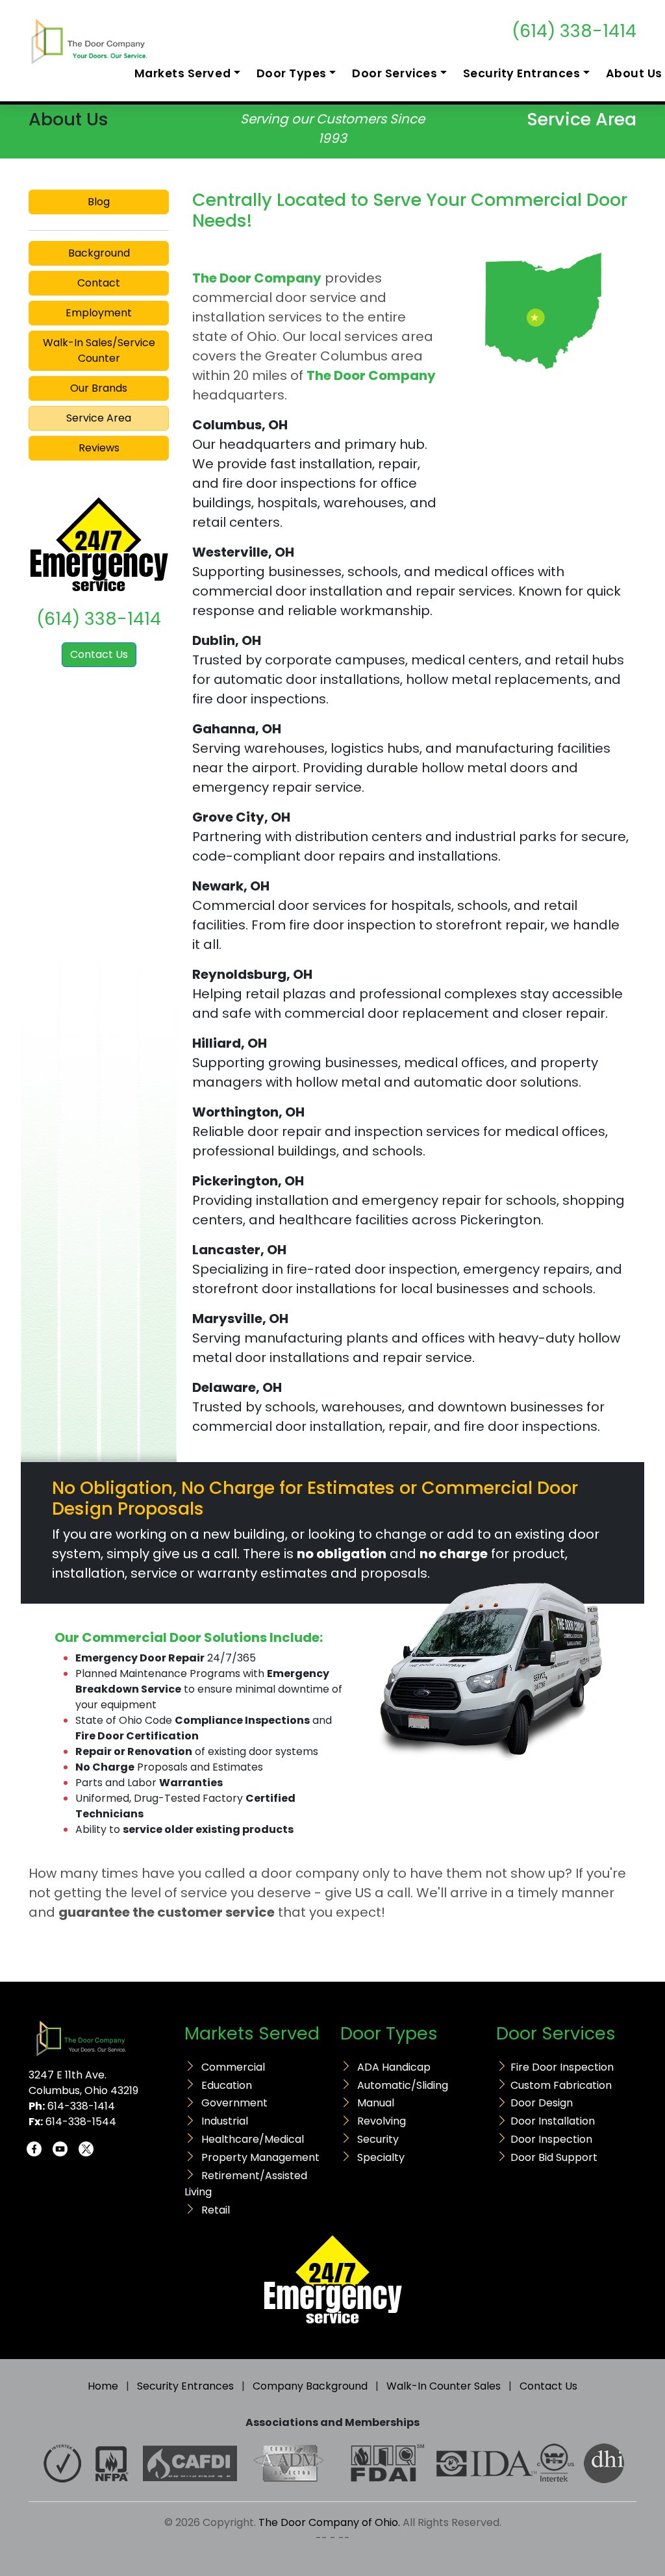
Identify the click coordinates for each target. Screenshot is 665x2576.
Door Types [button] (292, 73)
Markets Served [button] (182, 73)
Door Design (542, 2103)
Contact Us (99, 654)
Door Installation (553, 2121)
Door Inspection (551, 2139)
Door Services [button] (395, 73)
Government (234, 2103)
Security (378, 2139)
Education (227, 2085)
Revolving (382, 2121)
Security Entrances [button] (522, 73)
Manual (376, 2103)
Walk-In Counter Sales (444, 2386)
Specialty (381, 2157)
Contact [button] (99, 283)
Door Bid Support (554, 2157)
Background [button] (99, 253)
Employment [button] (99, 313)
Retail (216, 2210)
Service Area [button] (99, 418)
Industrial (225, 2121)
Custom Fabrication (561, 2085)
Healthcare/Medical (253, 2139)
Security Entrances (185, 2386)
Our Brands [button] (99, 388)
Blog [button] (99, 202)
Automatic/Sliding (403, 2085)
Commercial (233, 2067)
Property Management (260, 2157)
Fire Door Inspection (562, 2067)
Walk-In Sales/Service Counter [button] (99, 350)
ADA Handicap (394, 2067)
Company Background (310, 2386)
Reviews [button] (99, 448)
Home (103, 2386)
